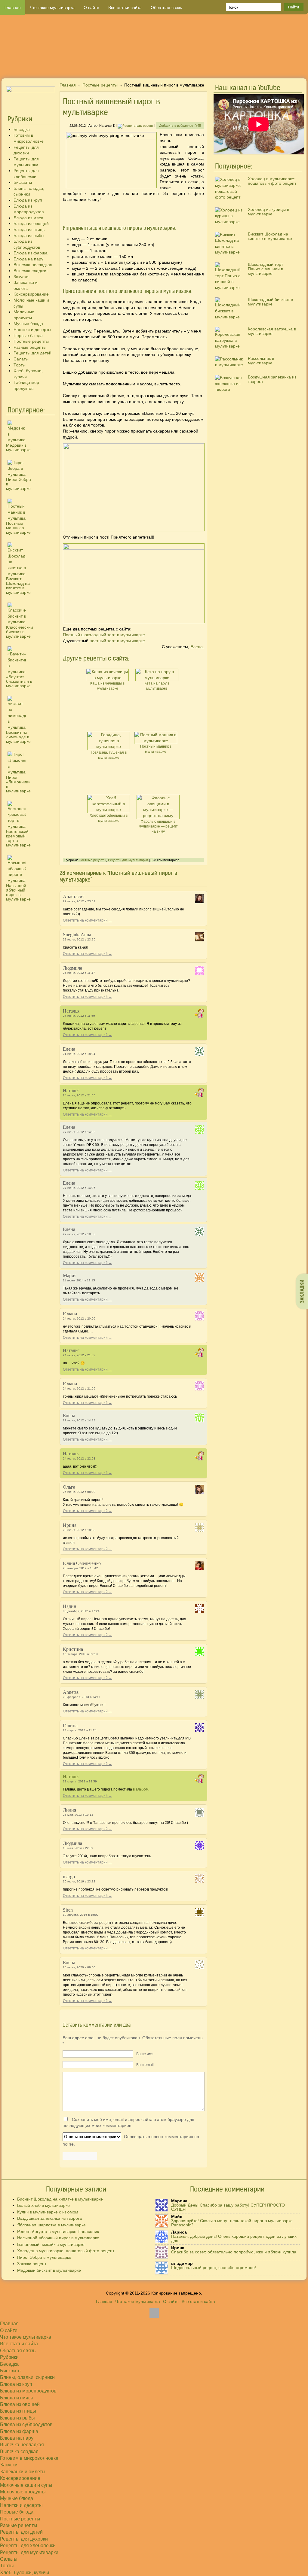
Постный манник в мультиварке (18, 528)
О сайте (91, 8)
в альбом (141, 1789)
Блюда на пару (28, 259)
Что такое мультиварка (52, 8)
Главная (13, 8)
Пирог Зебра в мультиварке (44, 2257)
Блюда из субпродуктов (26, 2424)
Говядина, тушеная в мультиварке (109, 755)
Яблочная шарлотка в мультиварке (51, 2225)
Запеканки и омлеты (23, 2472)
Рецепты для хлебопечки (28, 2546)
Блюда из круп (28, 200)
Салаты (21, 359)
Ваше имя (145, 2054)
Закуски (21, 277)
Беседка (22, 129)
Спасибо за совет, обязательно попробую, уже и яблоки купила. (234, 2252)
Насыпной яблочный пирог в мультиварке (18, 892)
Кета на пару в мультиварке (157, 686)
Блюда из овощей (31, 223)
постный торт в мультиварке (117, 641)
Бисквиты (23, 182)
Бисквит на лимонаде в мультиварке (18, 737)
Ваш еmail (145, 2065)
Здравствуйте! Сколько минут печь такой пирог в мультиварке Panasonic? (232, 2223)
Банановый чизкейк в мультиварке (51, 2244)
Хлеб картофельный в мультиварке (109, 818)
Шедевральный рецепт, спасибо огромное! (214, 2268)
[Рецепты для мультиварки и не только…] (154, 46)
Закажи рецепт (32, 2264)
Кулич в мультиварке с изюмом (48, 2212)
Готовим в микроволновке (29, 2458)
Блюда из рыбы (29, 235)
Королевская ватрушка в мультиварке (272, 331)
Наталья (71, 1777)
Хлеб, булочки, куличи (25, 2573)
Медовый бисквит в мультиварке (49, 2270)
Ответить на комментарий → (88, 920)
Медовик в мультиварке (18, 447)
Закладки (302, 1291)
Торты (20, 365)
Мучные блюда (28, 324)
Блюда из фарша (31, 253)
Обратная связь (166, 8)
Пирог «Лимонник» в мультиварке (18, 784)
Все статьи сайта (125, 8)
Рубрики (9, 2357)
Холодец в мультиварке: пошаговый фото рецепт (272, 181)
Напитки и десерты (32, 330)
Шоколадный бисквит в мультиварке (270, 302)
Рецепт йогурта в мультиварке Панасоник (58, 2231)
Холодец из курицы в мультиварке (268, 212)
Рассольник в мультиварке (261, 361)
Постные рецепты (31, 341)
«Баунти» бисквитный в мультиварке (19, 681)
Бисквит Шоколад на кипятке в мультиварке (18, 586)
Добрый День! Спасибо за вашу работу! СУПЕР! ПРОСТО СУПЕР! (228, 2207)
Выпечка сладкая (31, 271)
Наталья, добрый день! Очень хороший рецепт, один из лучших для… (234, 2238)
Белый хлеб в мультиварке (43, 2205)
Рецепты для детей (32, 353)
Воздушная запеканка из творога (272, 379)
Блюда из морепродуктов (28, 2391)
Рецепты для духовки (24, 2539)
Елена (197, 647)
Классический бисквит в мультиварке (20, 632)
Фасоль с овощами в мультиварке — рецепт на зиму (158, 827)
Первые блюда (28, 336)
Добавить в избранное (180, 126)
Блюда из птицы (29, 229)
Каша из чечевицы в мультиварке (107, 686)
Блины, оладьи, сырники (27, 2377)
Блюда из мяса (28, 218)
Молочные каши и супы (26, 2485)
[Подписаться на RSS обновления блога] (285, 67)
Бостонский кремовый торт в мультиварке (18, 838)
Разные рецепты (30, 347)
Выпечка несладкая (33, 265)
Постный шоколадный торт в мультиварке (104, 635)
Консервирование (31, 294)
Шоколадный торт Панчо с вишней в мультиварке (265, 269)
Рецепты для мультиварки (128, 860)
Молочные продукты (23, 2492)
